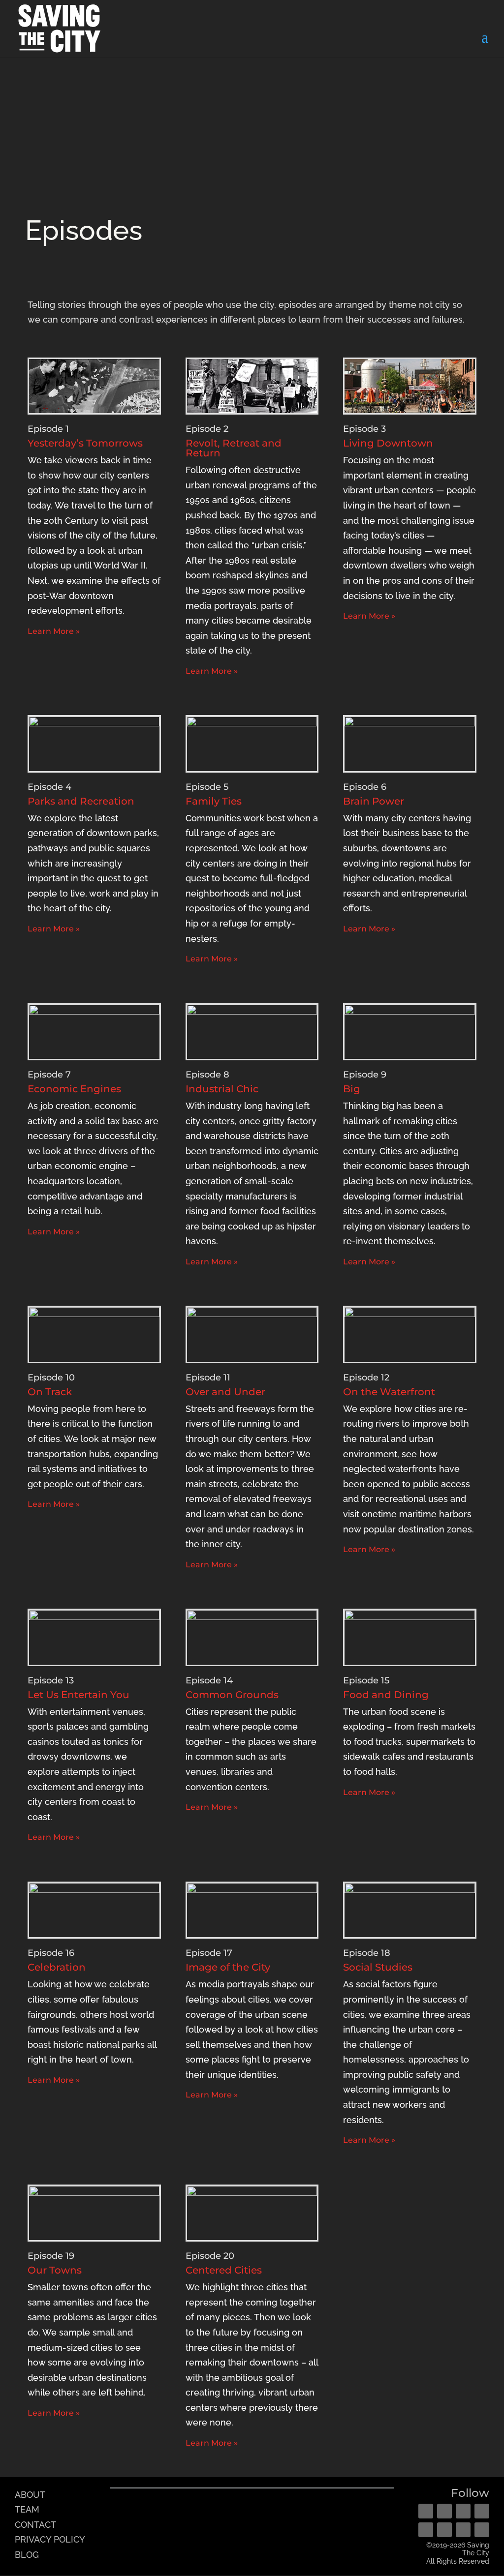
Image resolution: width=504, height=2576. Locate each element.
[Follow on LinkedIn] (444, 2530)
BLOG (27, 2555)
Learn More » (54, 631)
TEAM (27, 2509)
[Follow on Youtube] (426, 2530)
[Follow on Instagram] (444, 2511)
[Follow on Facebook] (426, 2511)
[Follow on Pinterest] (482, 2511)
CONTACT (35, 2525)
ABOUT (30, 2495)
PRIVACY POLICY (50, 2539)
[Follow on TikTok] (482, 2530)
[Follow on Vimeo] (463, 2530)
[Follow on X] (463, 2511)
